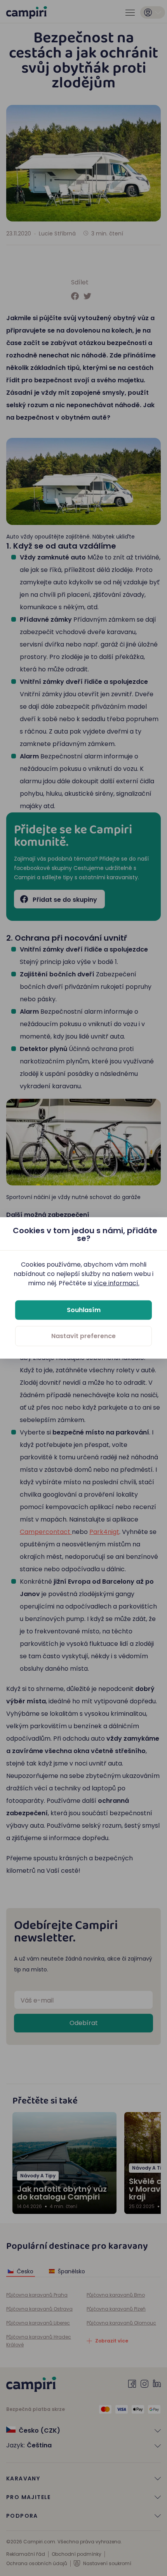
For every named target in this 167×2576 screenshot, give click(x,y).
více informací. (117, 1283)
